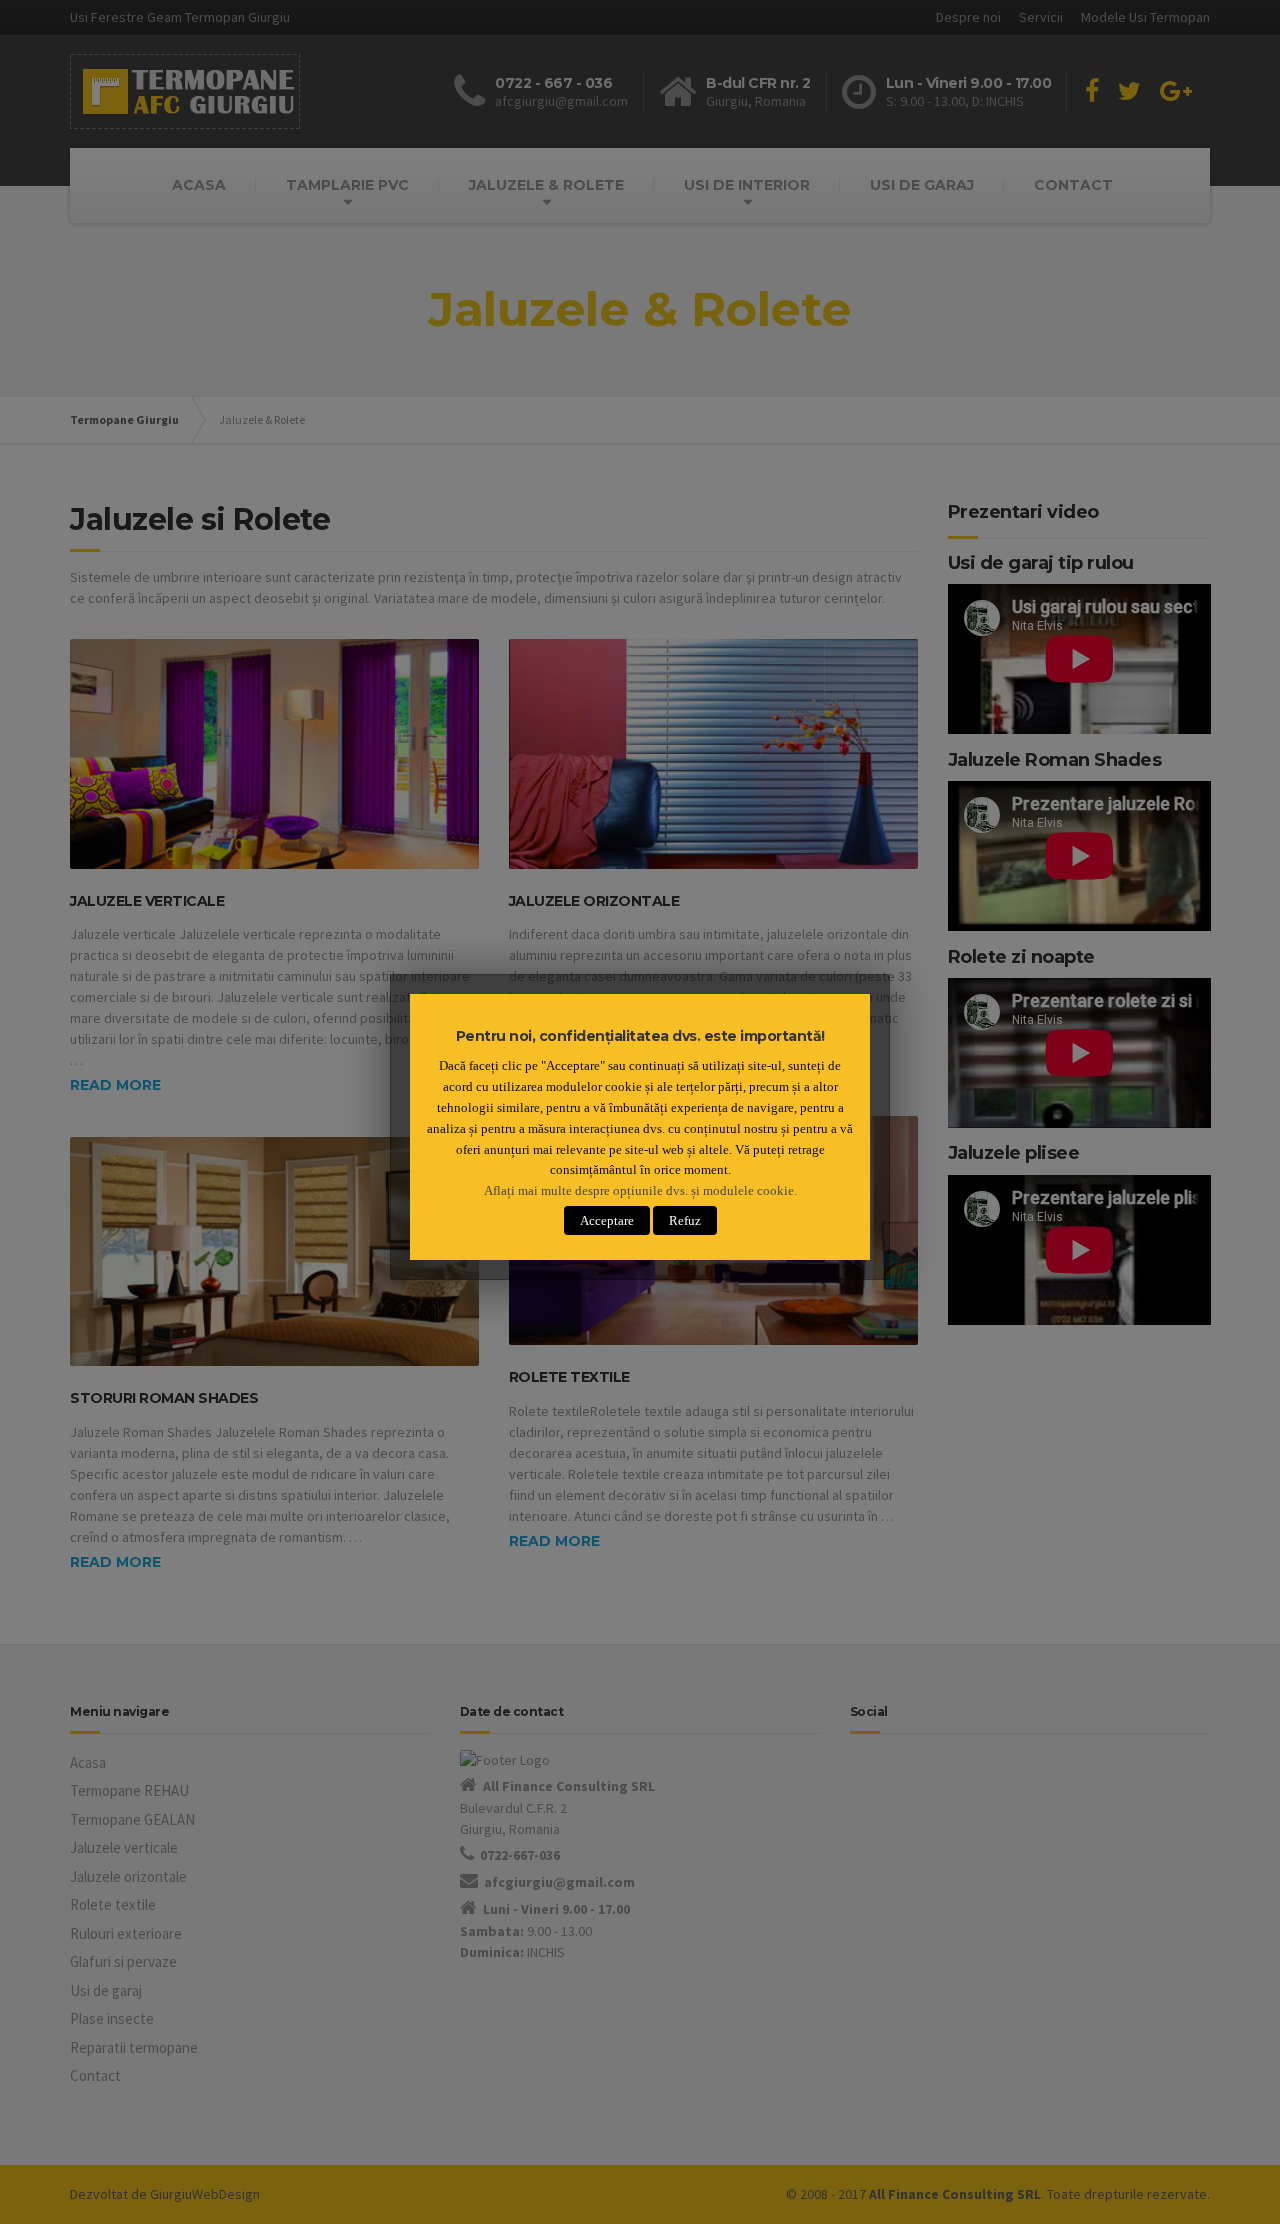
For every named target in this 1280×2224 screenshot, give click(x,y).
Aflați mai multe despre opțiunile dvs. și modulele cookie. (640, 1190)
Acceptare (607, 1220)
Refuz (685, 1220)
